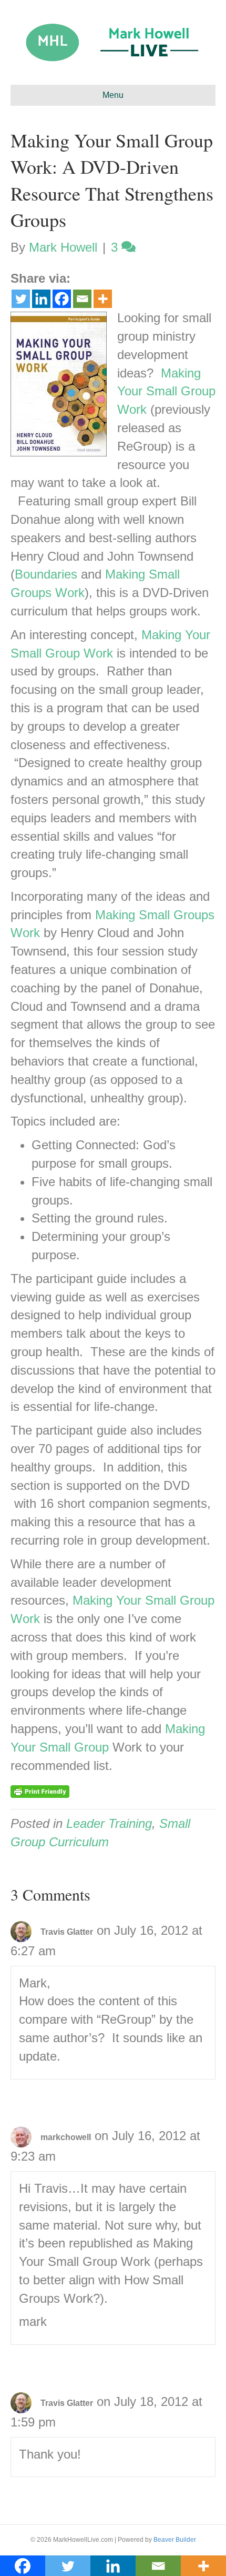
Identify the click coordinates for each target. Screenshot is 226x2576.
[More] (103, 299)
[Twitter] (21, 299)
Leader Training (109, 1823)
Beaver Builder (175, 2540)
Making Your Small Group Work (166, 391)
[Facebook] (62, 299)
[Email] (82, 299)
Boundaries (46, 574)
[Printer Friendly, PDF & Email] (40, 1791)
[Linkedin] (41, 299)
